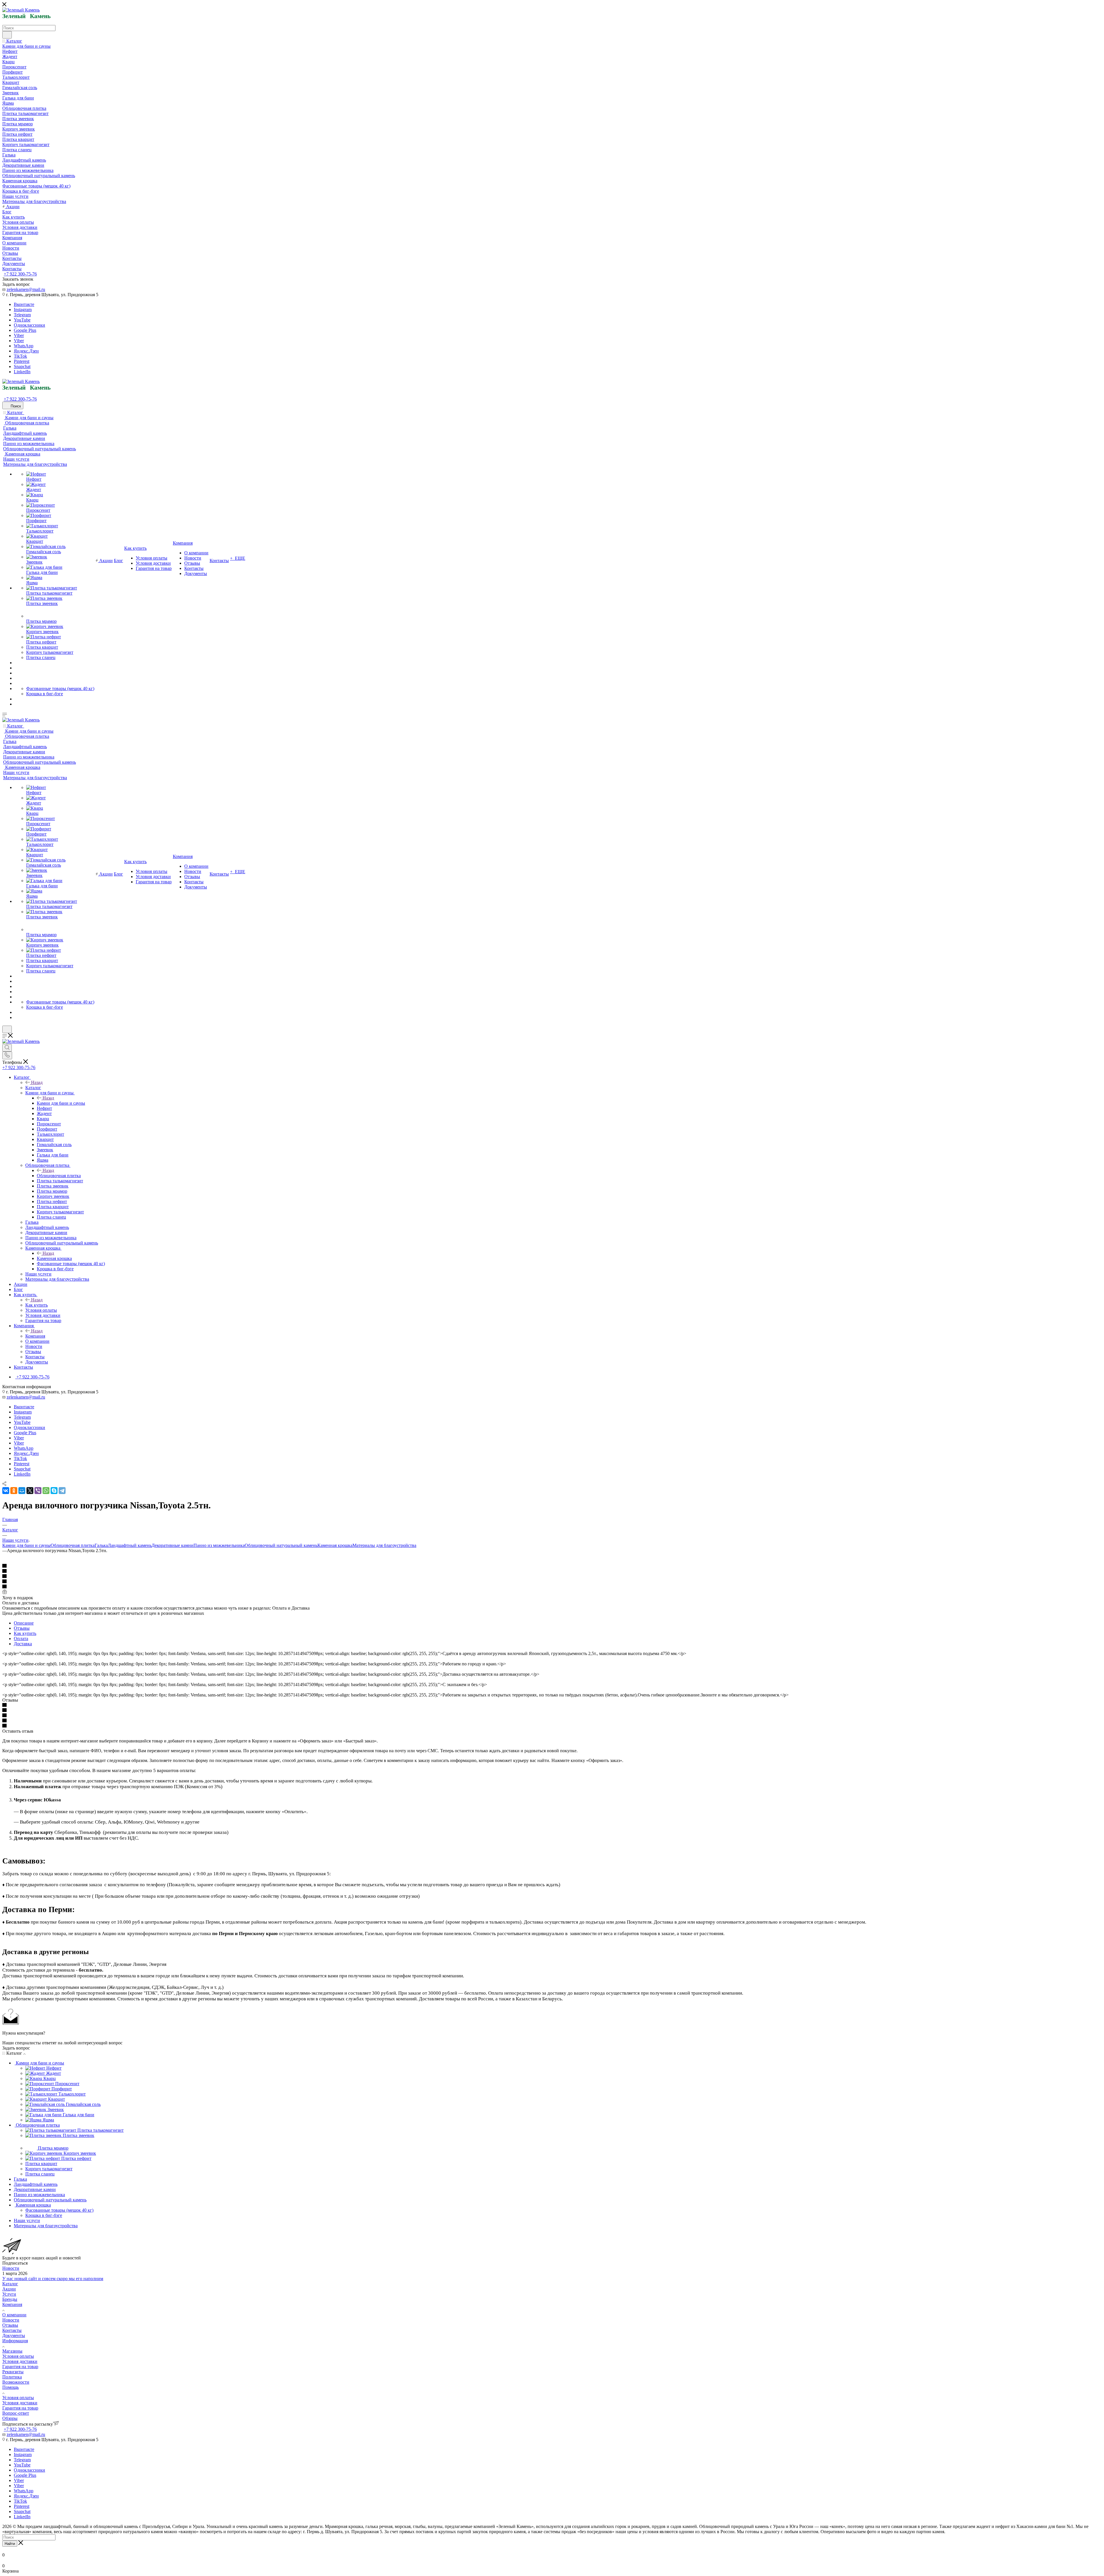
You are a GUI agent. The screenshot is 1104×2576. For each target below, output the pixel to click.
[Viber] (38, 1491)
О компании (14, 2315)
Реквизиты (13, 2372)
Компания (35, 1336)
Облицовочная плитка (59, 1176)
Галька (101, 1545)
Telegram (22, 315)
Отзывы (22, 1628)
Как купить (37, 1305)
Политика (12, 2377)
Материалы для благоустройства (384, 1545)
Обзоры (10, 2418)
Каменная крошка (54, 1258)
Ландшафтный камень (130, 1545)
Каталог (33, 1088)
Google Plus (25, 330)
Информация (15, 2341)
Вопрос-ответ (16, 2413)
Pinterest (22, 361)
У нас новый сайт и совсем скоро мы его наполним (53, 2279)
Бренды (10, 2299)
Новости (11, 2268)
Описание (24, 1623)
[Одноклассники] (14, 1491)
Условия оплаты (18, 2356)
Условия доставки (20, 2361)
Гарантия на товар (20, 2367)
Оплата (21, 1639)
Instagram (23, 310)
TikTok (20, 356)
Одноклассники (29, 325)
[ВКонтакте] (6, 1491)
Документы (14, 2335)
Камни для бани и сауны (61, 1103)
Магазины (12, 2351)
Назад (37, 1082)
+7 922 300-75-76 (20, 274)
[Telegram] (62, 1491)
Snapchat (22, 366)
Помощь (10, 2387)
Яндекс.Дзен (26, 351)
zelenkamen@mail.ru (26, 289)
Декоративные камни (172, 1545)
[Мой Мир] (22, 1491)
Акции (9, 2289)
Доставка (23, 1644)
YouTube (22, 320)
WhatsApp (24, 346)
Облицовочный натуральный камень (281, 1545)
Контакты (12, 2330)
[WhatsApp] (46, 1491)
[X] (30, 1491)
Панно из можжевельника (219, 1545)
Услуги (9, 2294)
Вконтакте (24, 304)
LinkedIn (22, 372)
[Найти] (7, 35)
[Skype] (54, 1491)
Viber (19, 335)
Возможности (16, 2382)
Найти (10, 2544)
